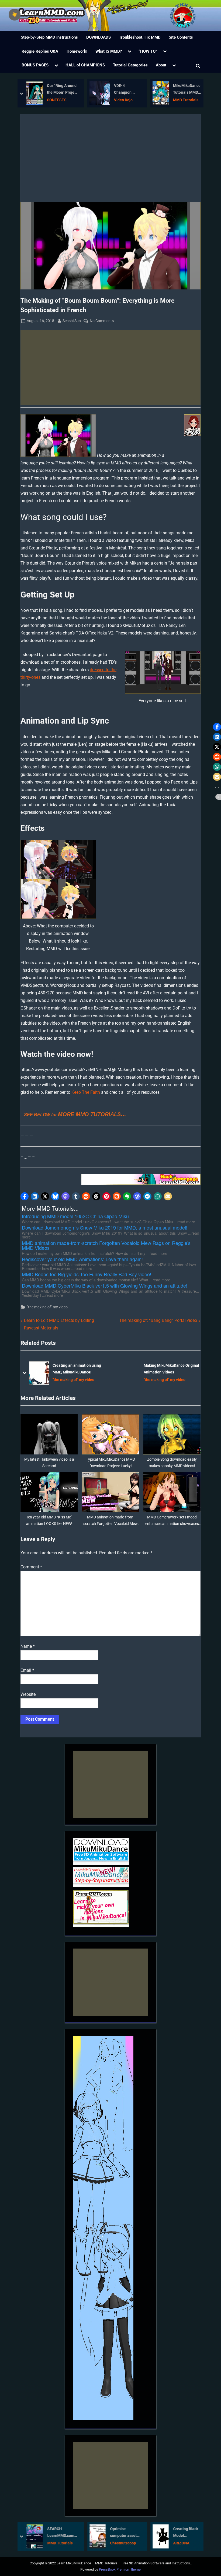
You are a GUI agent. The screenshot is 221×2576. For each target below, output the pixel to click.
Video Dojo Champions (124, 101)
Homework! (77, 51)
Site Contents (181, 37)
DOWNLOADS (99, 37)
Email (27, 1670)
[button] (25, 1196)
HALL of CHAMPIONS (85, 65)
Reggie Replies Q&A (40, 51)
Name (28, 1646)
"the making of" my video (47, 1307)
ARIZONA (181, 2543)
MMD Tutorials (186, 100)
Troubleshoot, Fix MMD (140, 37)
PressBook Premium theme (120, 2569)
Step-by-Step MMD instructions (49, 37)
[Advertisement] (110, 161)
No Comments (102, 321)
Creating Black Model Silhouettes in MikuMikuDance (187, 2533)
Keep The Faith (86, 1092)
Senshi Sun (72, 321)
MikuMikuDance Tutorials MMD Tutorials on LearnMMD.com (187, 90)
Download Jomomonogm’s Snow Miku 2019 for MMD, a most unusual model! (172, 1369)
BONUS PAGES (35, 65)
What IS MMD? (109, 51)
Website (28, 1694)
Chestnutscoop (123, 2543)
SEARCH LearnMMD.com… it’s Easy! (62, 2533)
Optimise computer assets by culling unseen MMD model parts (125, 2533)
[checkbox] (15, 15)
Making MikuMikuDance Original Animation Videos (80, 1369)
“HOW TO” (148, 51)
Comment (31, 1567)
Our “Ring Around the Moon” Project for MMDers (62, 90)
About (161, 65)
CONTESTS (57, 100)
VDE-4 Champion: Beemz (123, 90)
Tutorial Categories (130, 65)
